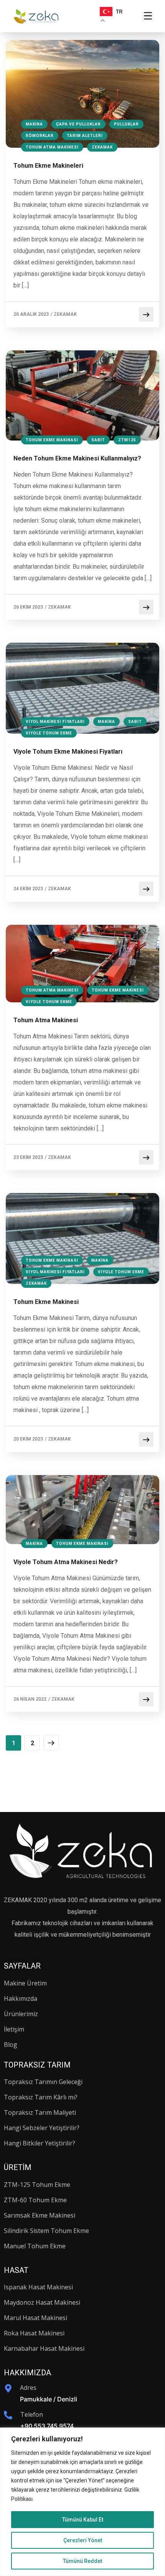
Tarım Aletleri (85, 136)
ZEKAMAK (65, 314)
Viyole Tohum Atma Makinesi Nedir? (66, 1562)
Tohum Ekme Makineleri (48, 166)
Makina (34, 124)
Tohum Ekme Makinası (52, 440)
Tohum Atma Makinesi (52, 147)
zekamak (102, 147)
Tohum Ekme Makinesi (118, 990)
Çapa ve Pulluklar (78, 124)
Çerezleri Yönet (83, 2540)
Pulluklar (126, 124)
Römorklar (40, 136)
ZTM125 (127, 440)
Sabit (98, 440)
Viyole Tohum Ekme (49, 733)
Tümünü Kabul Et (83, 2520)
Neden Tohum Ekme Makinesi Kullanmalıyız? (77, 458)
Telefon (32, 2414)
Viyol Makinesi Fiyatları (55, 722)
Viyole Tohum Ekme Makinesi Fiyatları (68, 752)
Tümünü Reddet (82, 2561)
